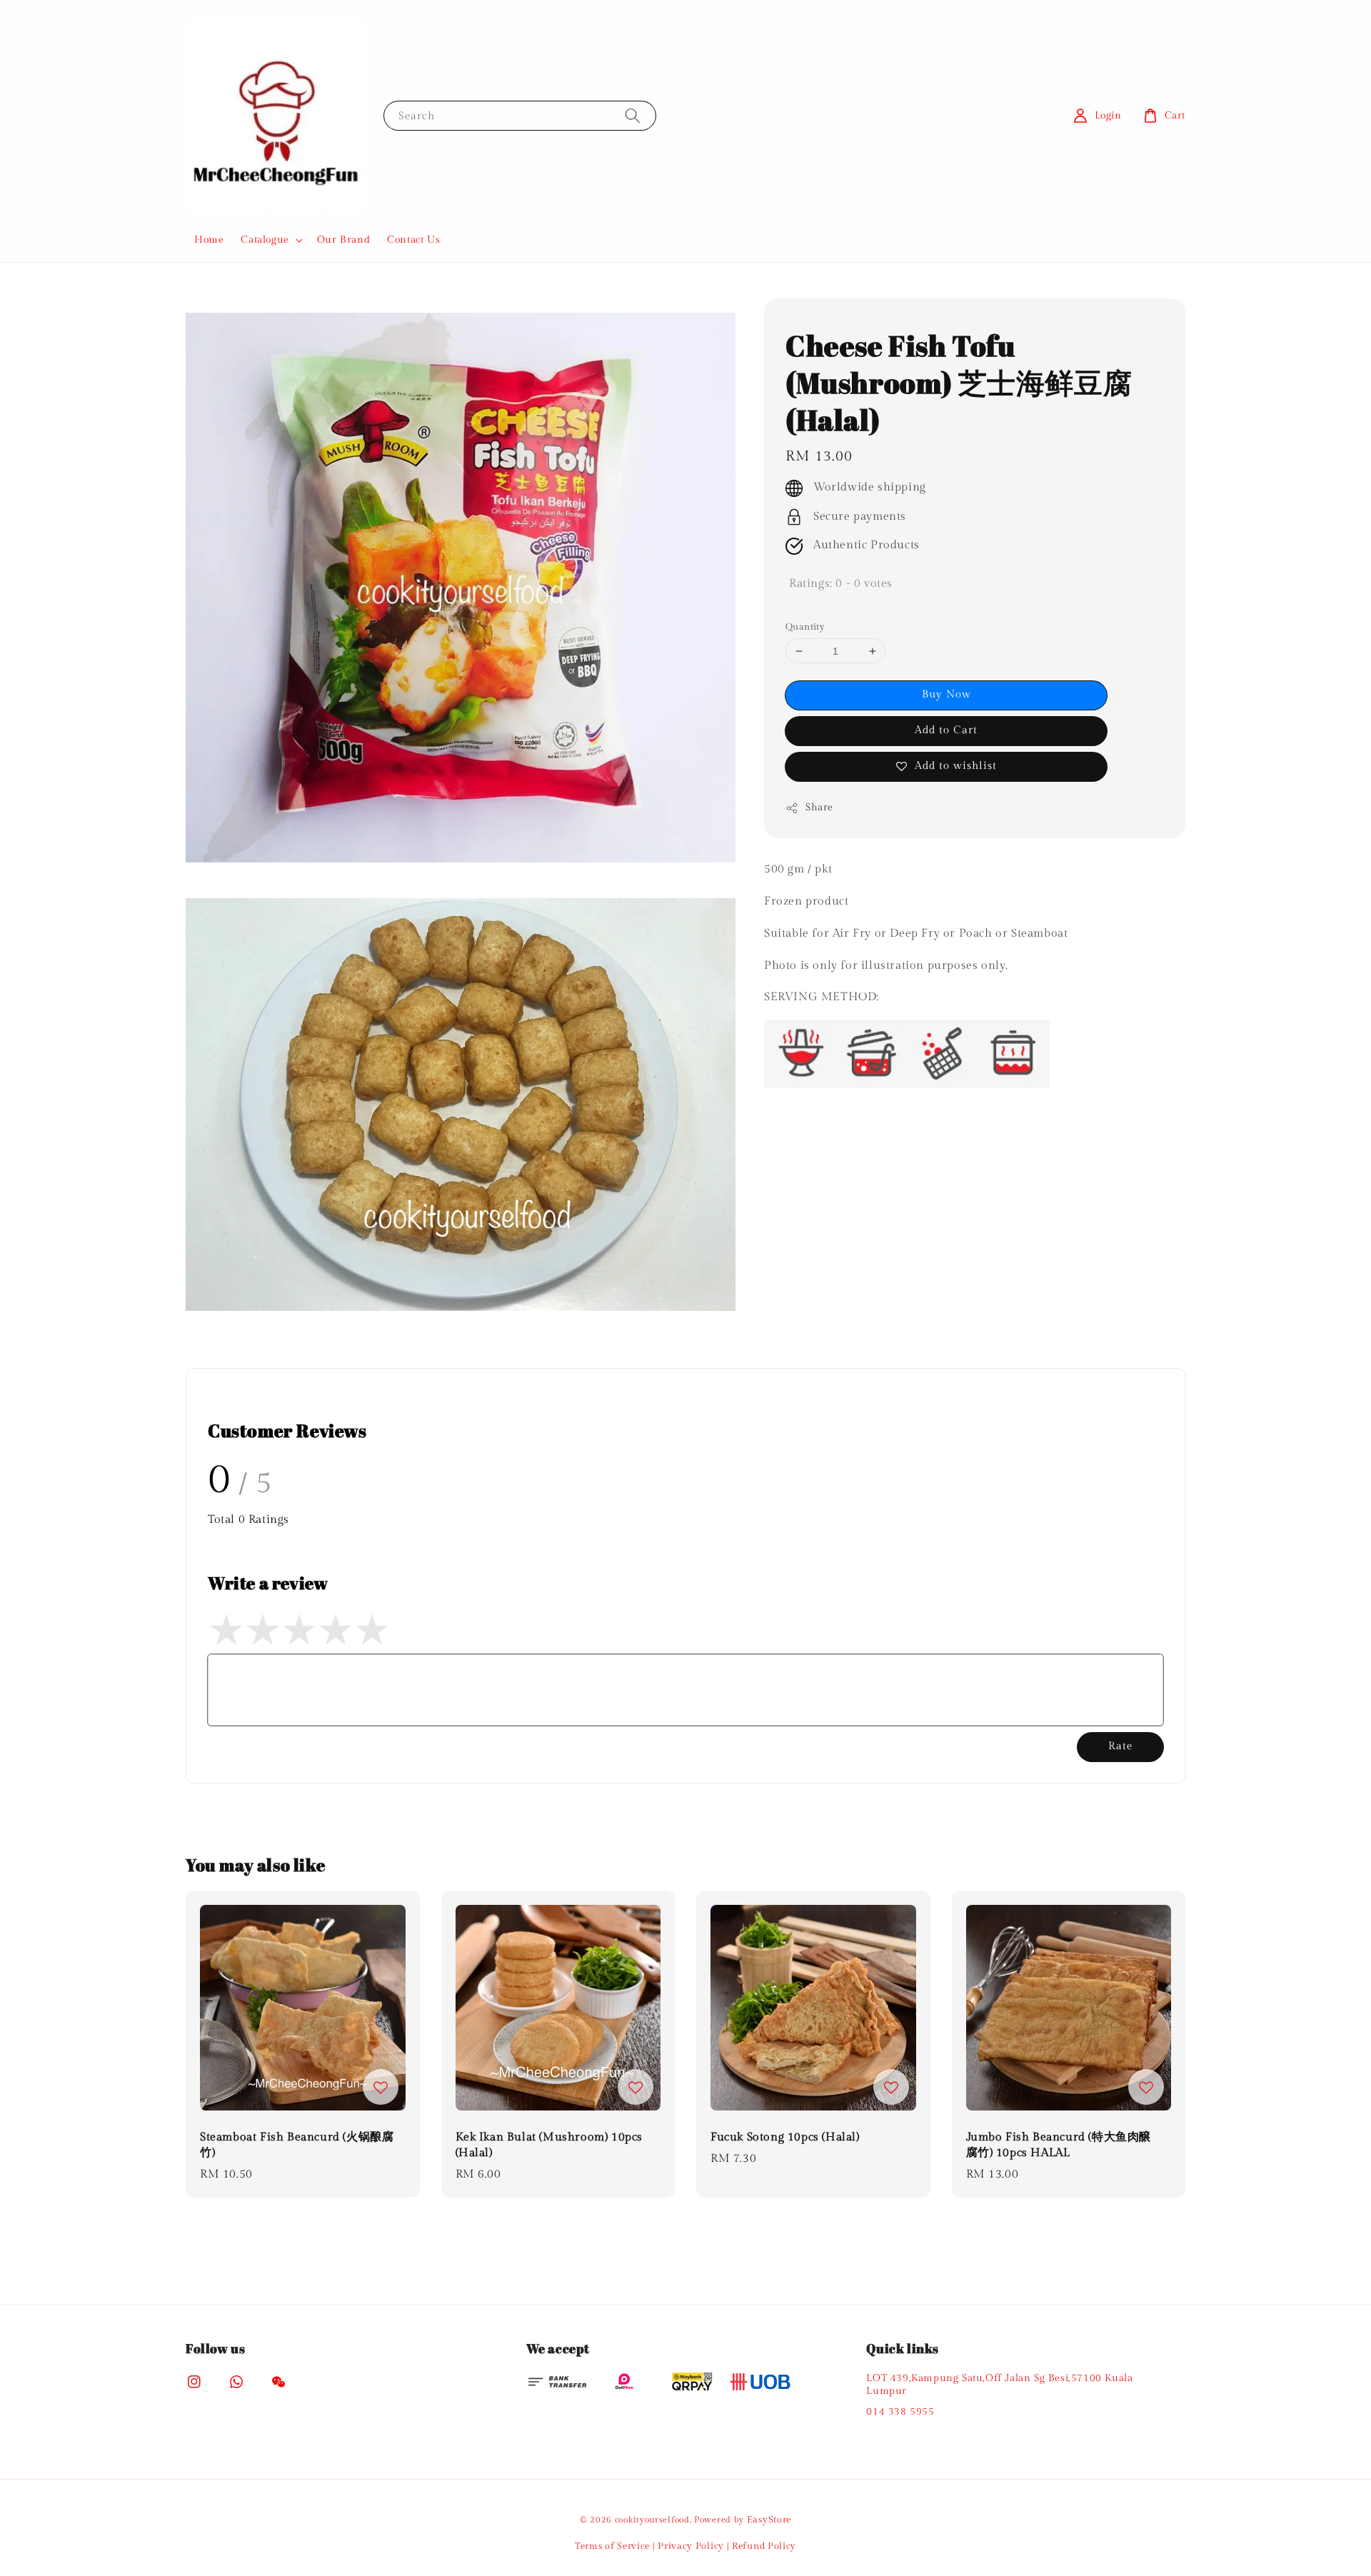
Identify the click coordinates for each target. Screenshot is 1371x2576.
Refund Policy (764, 2546)
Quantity (805, 627)
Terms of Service (612, 2546)
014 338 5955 (900, 2412)
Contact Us (413, 240)
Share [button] (819, 807)
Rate (1120, 1746)
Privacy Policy (691, 2546)
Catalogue (265, 240)
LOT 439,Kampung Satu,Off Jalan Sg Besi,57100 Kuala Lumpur (999, 2385)
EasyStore (769, 2520)
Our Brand (343, 240)
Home (209, 240)
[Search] (633, 115)
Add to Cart (946, 730)
